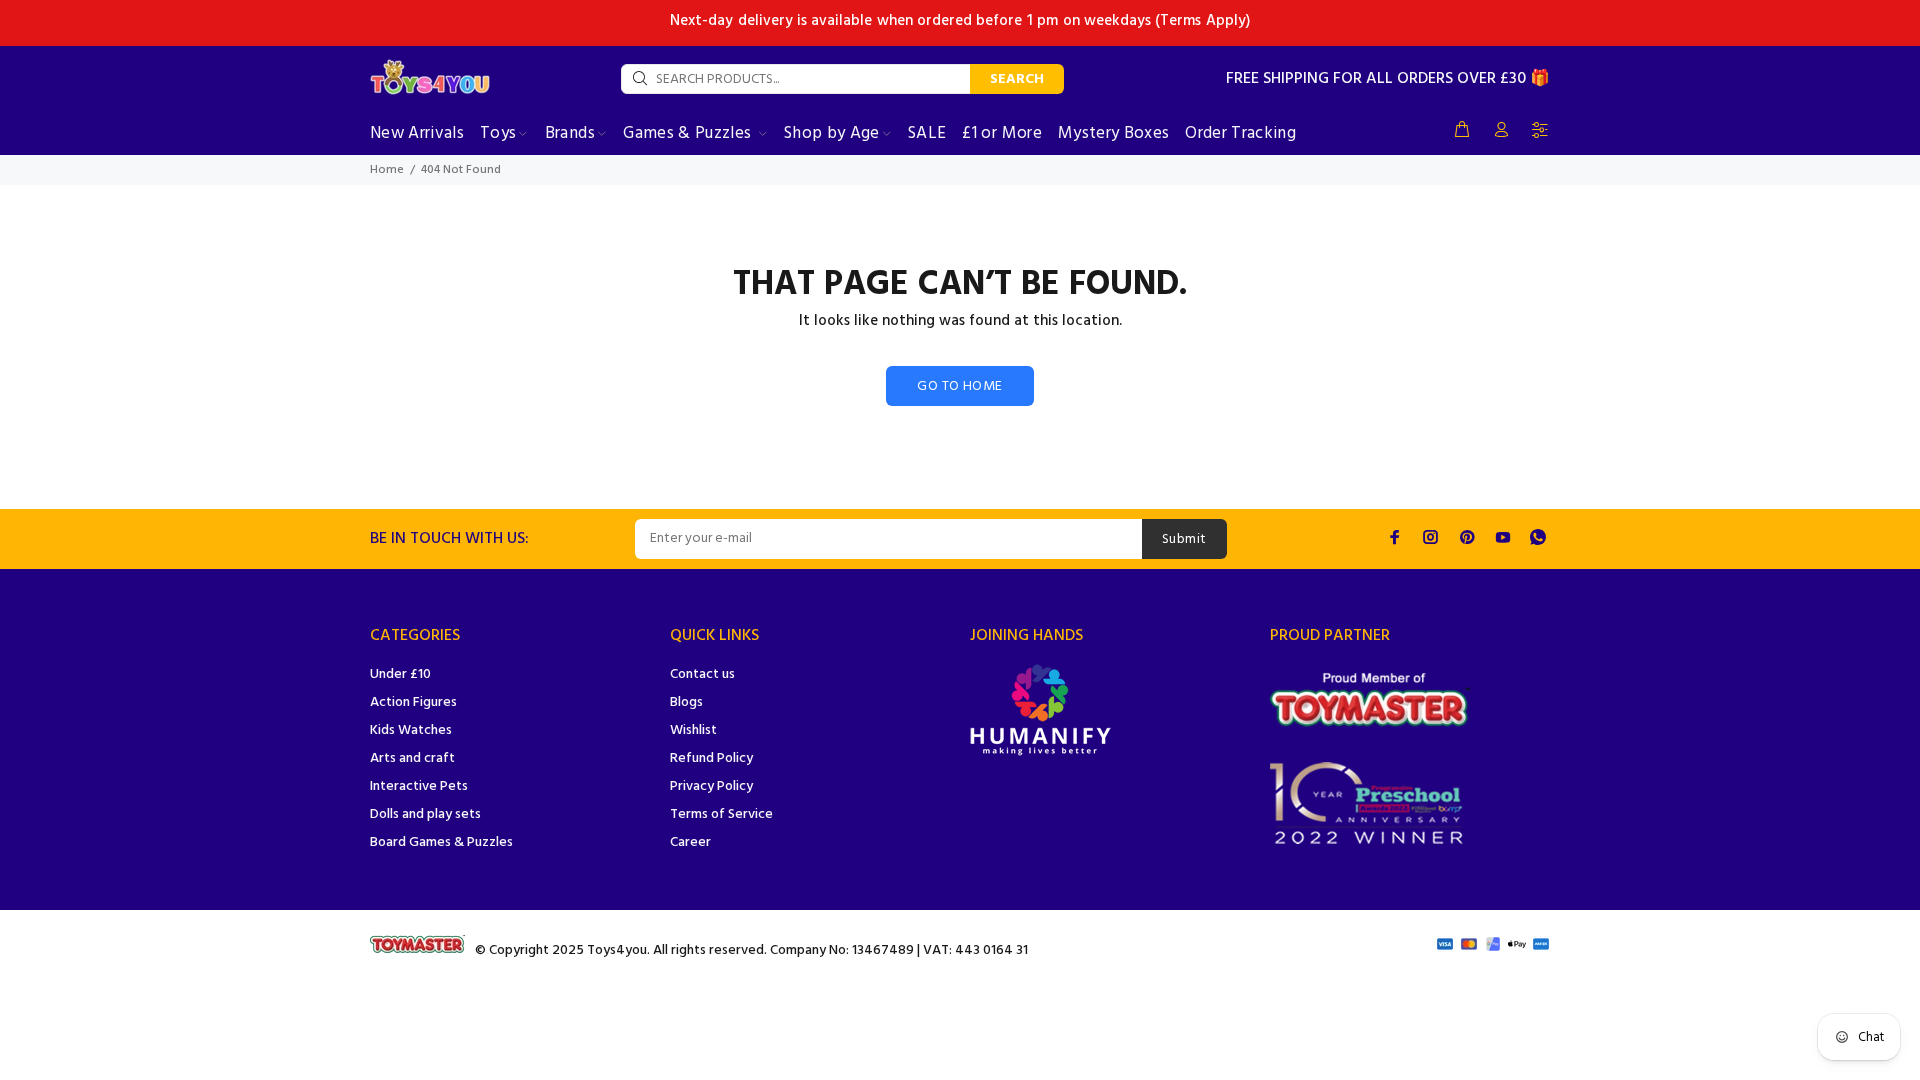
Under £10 (400, 674)
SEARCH (1017, 79)
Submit (1184, 539)
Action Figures (413, 702)
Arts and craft (412, 758)
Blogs (686, 702)
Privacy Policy (711, 786)
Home (387, 170)
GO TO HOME (959, 386)
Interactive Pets (419, 786)
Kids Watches (411, 730)
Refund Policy (711, 758)
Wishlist (693, 730)
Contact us (702, 674)
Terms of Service (721, 814)
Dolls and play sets (425, 814)
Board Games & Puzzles (441, 842)
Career (690, 842)
